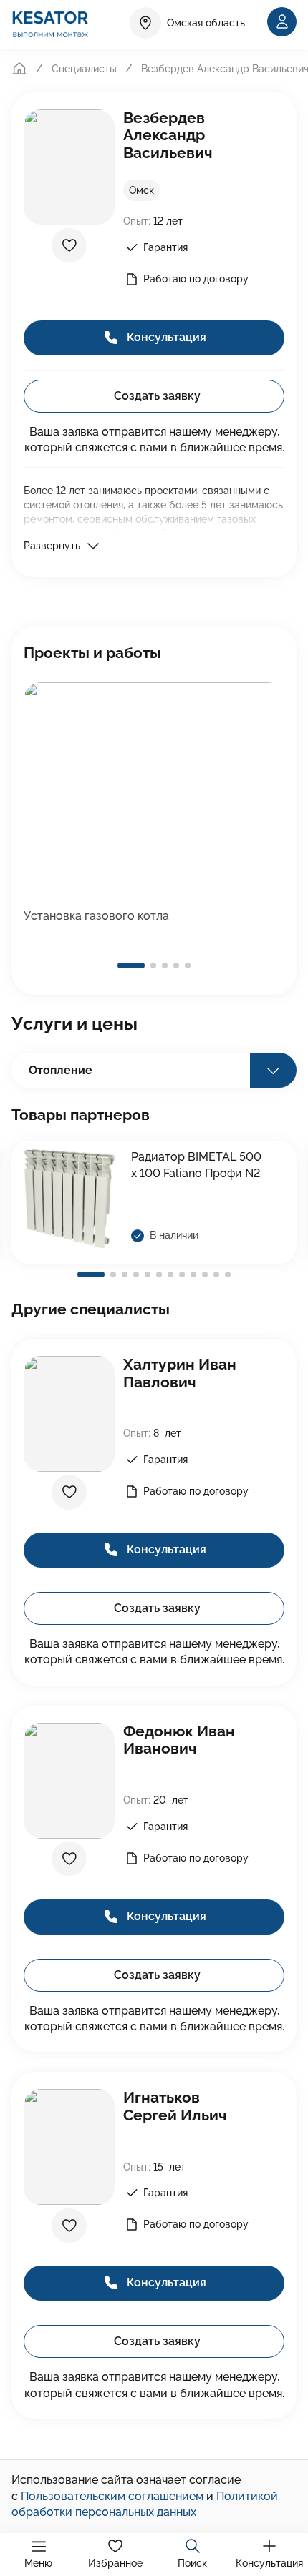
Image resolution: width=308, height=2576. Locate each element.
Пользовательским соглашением (112, 2496)
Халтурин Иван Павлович (180, 1373)
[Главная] (19, 69)
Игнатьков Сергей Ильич (175, 2106)
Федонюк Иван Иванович (179, 1740)
